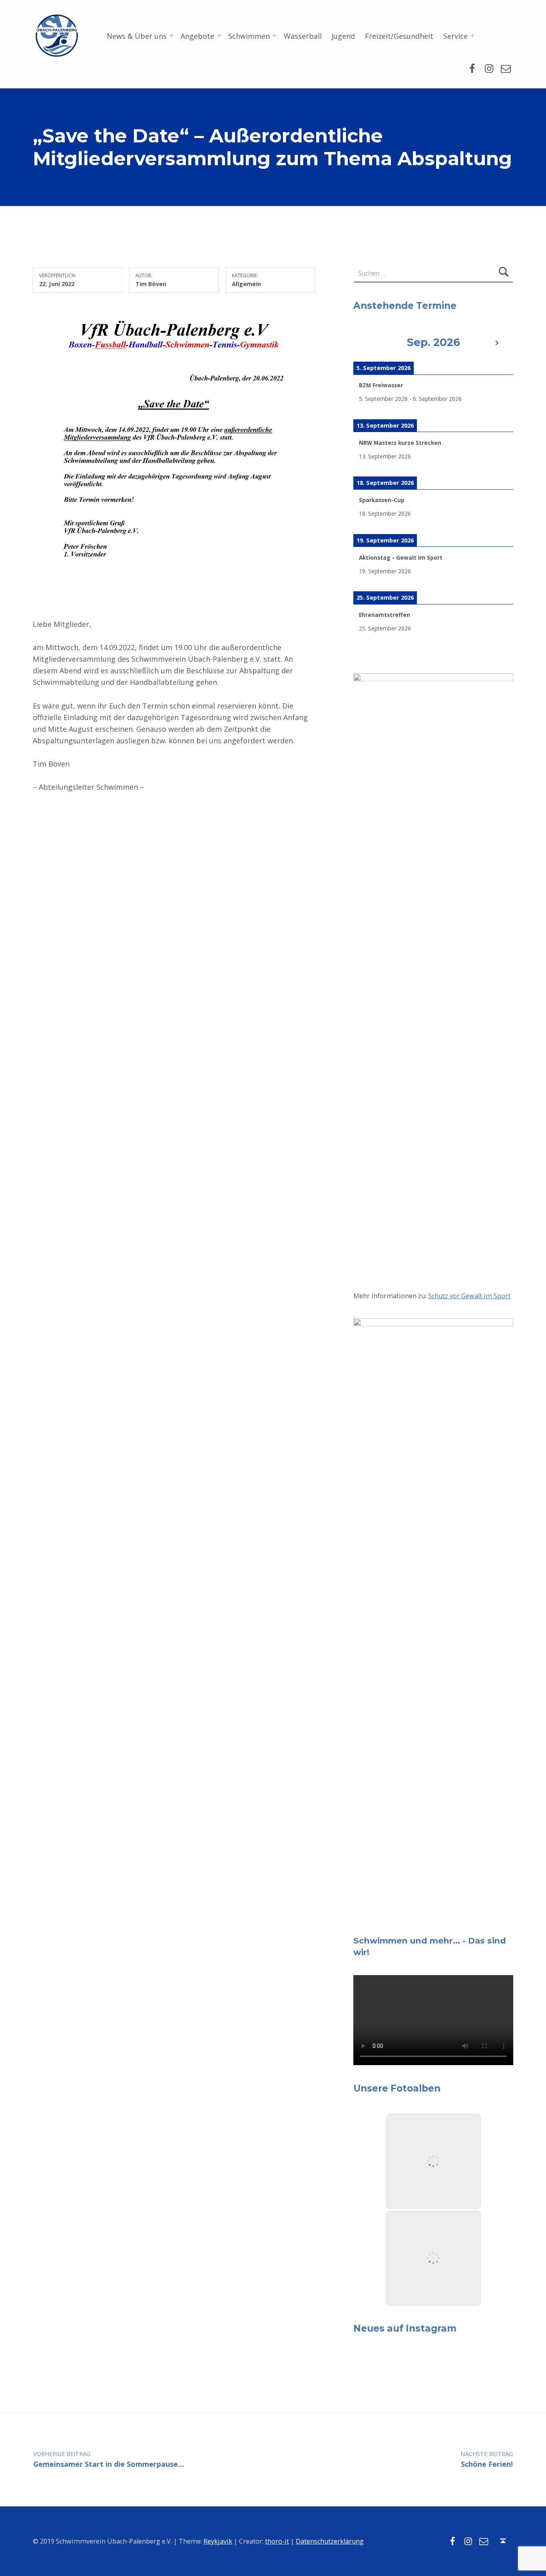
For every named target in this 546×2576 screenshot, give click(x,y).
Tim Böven (151, 284)
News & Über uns (137, 36)
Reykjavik (218, 2541)
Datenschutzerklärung (330, 2541)
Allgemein (246, 284)
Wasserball (303, 36)
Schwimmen (249, 36)
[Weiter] (497, 343)
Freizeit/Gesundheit (399, 36)
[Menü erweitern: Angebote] (219, 36)
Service (455, 36)
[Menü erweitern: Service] (472, 36)
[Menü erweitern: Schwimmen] (275, 36)
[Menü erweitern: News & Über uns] (171, 36)
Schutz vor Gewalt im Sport (469, 1296)
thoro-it (277, 2541)
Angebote (197, 36)
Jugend (343, 36)
